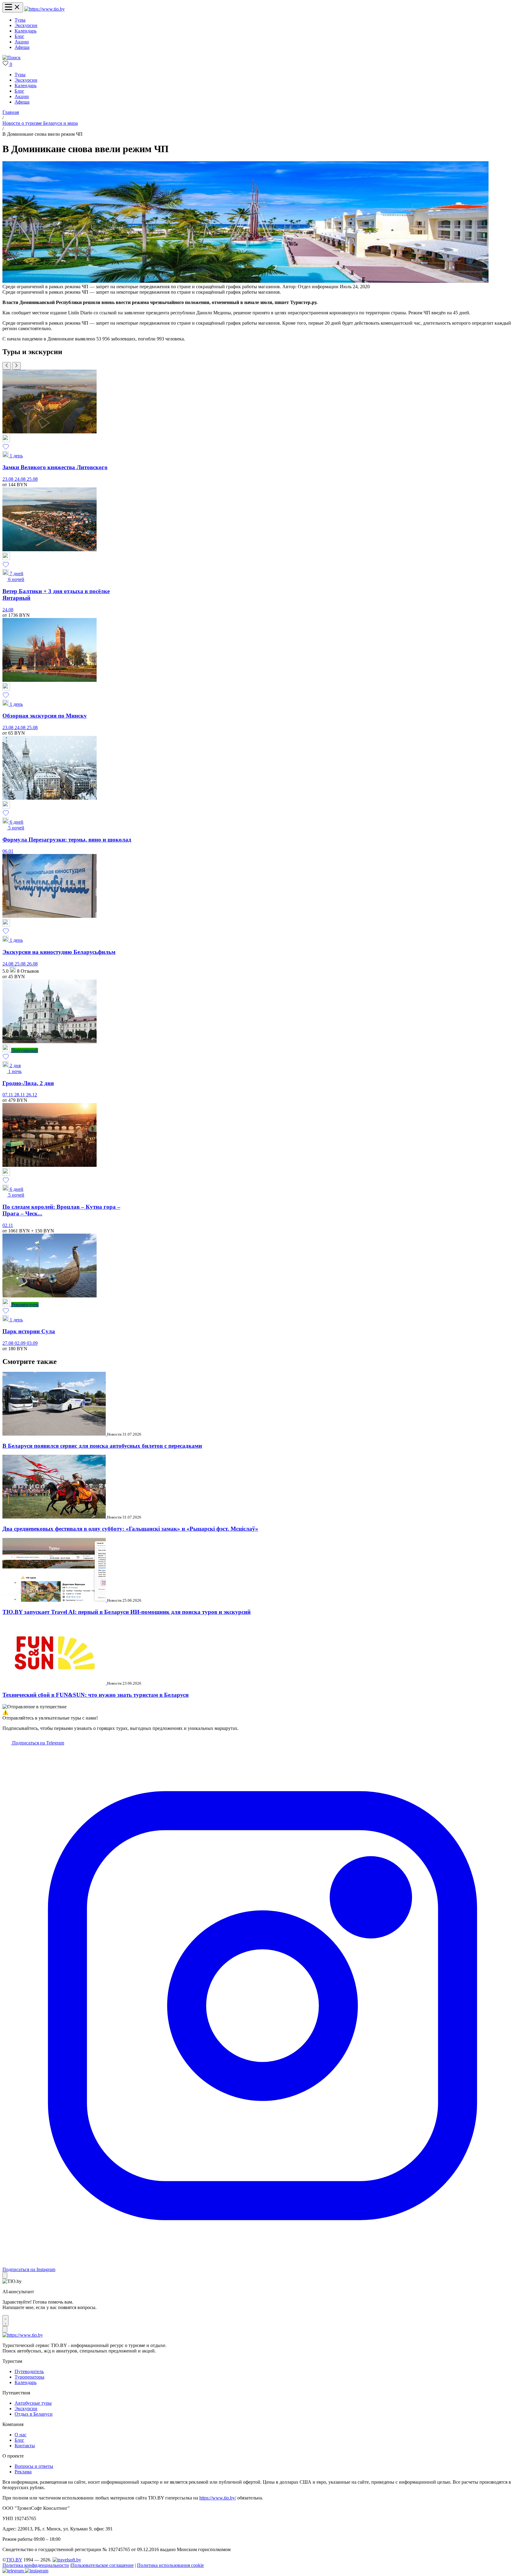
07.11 (8, 1095)
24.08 (21, 479)
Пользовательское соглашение (102, 2565)
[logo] (45, 9)
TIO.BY (14, 2560)
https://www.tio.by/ (218, 2498)
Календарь (26, 31)
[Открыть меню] (13, 7)
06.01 (8, 851)
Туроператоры (29, 2377)
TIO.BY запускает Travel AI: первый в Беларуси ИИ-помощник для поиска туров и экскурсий (127, 1612)
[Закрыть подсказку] (5, 2275)
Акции (22, 42)
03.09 (32, 1343)
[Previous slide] (7, 366)
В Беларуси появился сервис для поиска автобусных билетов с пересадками (102, 1446)
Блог (19, 36)
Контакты (25, 2446)
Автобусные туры (33, 2403)
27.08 (9, 1343)
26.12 (32, 1095)
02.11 (8, 1225)
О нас (21, 2435)
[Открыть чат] (5, 2321)
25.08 (32, 479)
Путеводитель (29, 2371)
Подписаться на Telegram (38, 1743)
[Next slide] (16, 366)
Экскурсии (26, 25)
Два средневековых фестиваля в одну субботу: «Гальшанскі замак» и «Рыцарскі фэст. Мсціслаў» (130, 1529)
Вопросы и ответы (34, 2466)
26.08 (32, 964)
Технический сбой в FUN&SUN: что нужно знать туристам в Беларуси (96, 1695)
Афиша (22, 47)
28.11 (20, 1095)
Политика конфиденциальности (36, 2565)
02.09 (21, 1343)
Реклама (23, 2472)
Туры (20, 20)
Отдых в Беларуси (34, 2414)
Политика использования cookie (170, 2565)
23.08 (9, 479)
